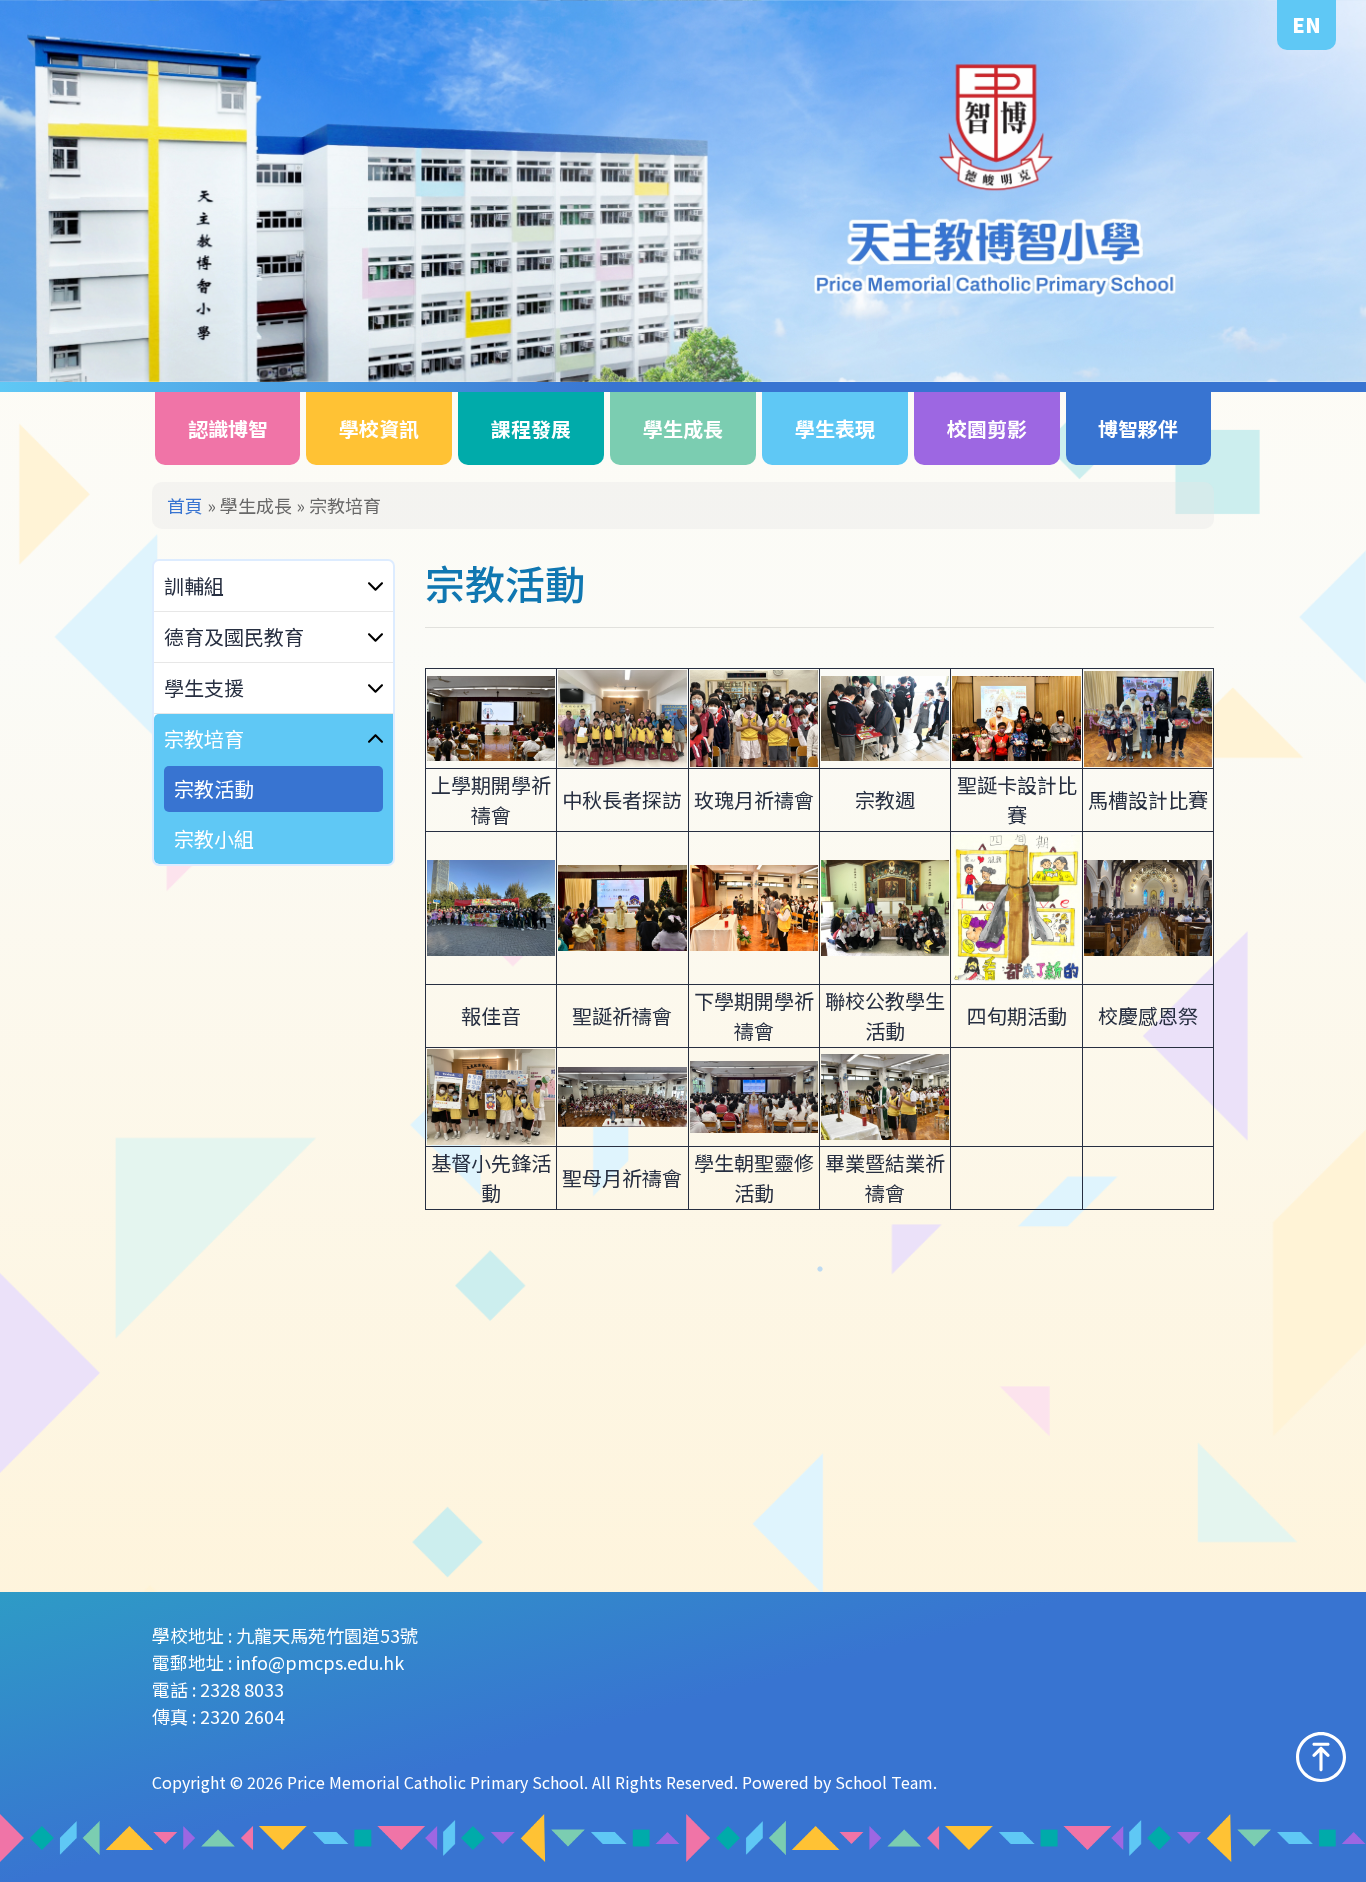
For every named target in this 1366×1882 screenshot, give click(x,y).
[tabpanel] (683, 191)
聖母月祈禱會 (622, 1177)
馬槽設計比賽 (1148, 799)
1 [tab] (1283, 334)
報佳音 (491, 1015)
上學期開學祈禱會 (491, 799)
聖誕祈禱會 (622, 1015)
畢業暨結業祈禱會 (885, 1177)
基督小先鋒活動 (491, 1177)
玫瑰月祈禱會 (754, 799)
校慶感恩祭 (1148, 1015)
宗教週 (885, 799)
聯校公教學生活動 (885, 1015)
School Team (884, 1782)
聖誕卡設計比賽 (1017, 799)
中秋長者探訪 (622, 799)
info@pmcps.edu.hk (320, 1662)
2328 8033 (242, 1689)
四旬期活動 (1017, 1015)
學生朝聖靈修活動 (754, 1177)
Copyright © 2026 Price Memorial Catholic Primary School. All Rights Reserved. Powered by (493, 1782)
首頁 (185, 505)
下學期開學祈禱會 (754, 1015)
